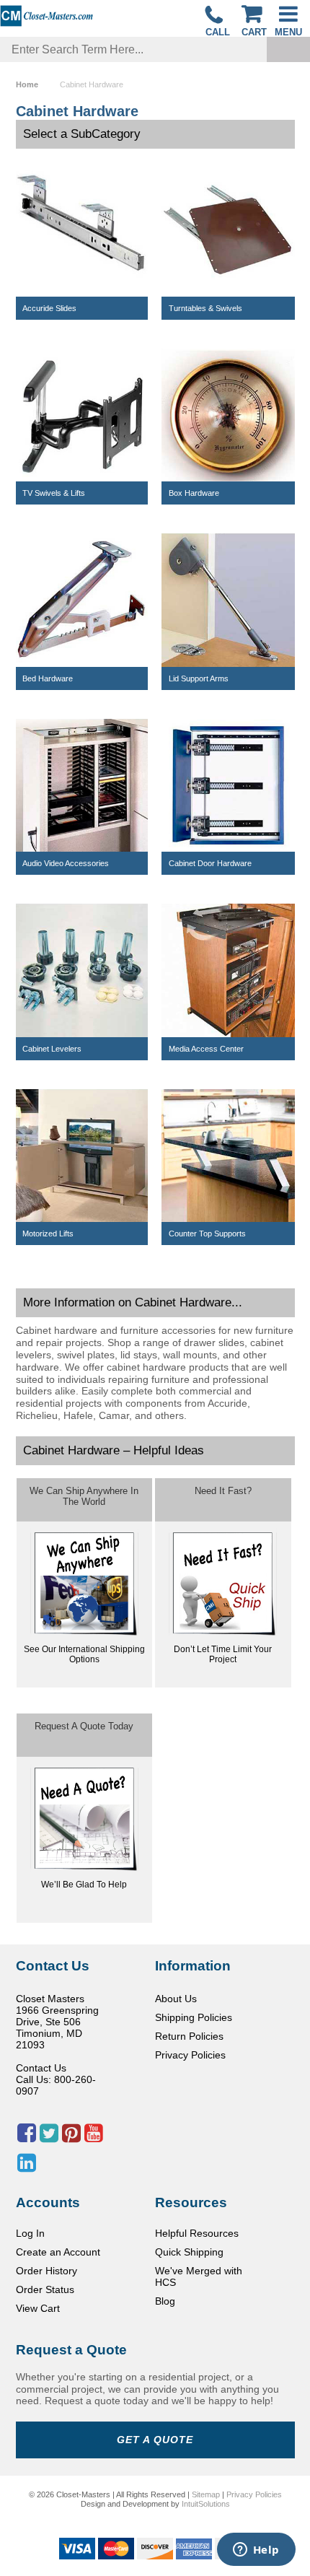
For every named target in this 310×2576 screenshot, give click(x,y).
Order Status (45, 2289)
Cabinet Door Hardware (210, 863)
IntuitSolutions (206, 2504)
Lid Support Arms (199, 678)
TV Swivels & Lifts (54, 493)
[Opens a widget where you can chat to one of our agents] (256, 2551)
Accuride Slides (49, 308)
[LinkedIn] (27, 2167)
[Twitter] (49, 2137)
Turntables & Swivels (205, 308)
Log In (30, 2233)
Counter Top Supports (207, 1234)
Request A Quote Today (84, 1726)
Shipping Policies (194, 2017)
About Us (176, 1999)
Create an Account (58, 2252)
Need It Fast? (223, 1491)
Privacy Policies (190, 2055)
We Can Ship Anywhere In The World (84, 1496)
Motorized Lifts (48, 1234)
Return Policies (189, 2036)
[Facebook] (27, 2137)
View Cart (38, 2308)
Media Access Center (206, 1049)
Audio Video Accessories (66, 863)
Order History (46, 2271)
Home (27, 84)
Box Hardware (194, 493)
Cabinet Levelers (52, 1049)
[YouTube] (94, 2137)
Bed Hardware (48, 678)
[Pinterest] (71, 2137)
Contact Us (41, 2068)
